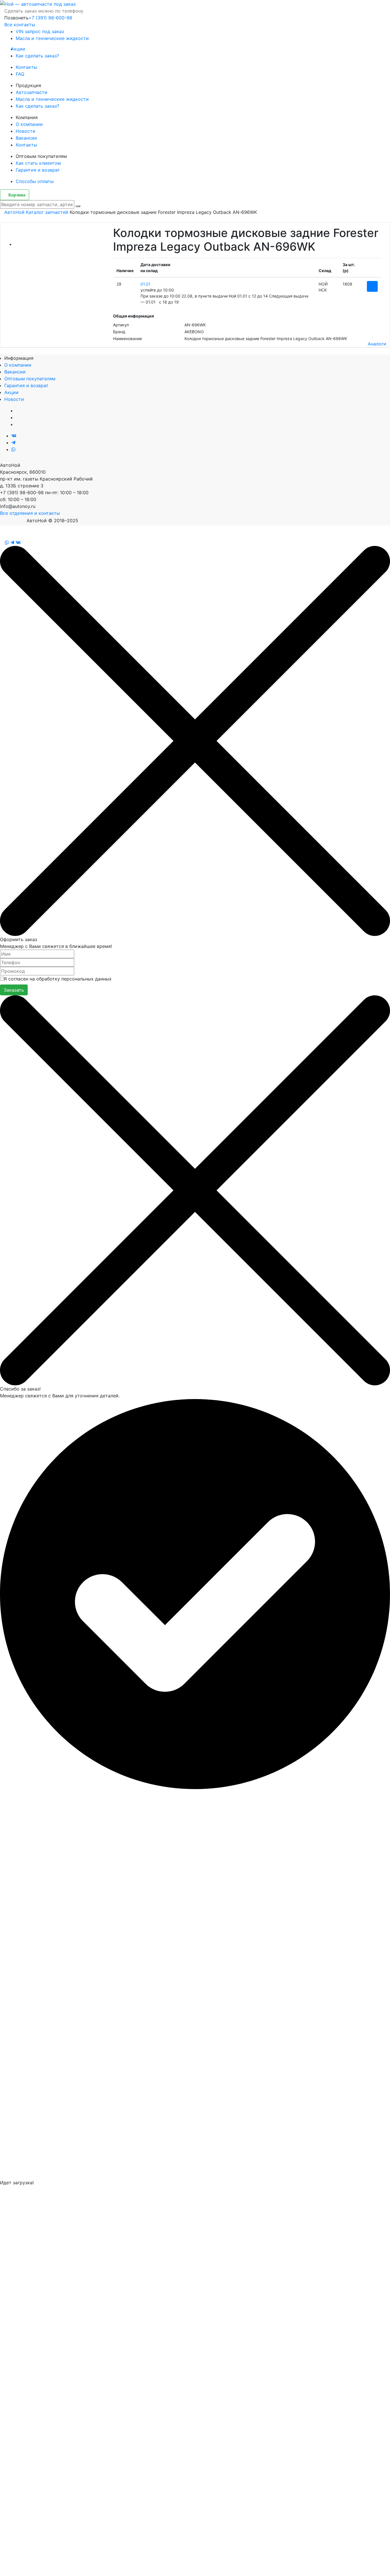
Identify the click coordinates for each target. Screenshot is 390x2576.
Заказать (14, 990)
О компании (29, 124)
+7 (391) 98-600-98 (50, 18)
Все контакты (20, 25)
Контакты (26, 67)
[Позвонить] (2, 542)
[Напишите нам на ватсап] (13, 449)
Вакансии (26, 138)
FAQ (20, 74)
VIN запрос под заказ (40, 31)
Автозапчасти (32, 92)
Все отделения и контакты (30, 513)
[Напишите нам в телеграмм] (13, 443)
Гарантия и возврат (38, 170)
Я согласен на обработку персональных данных (58, 979)
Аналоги (377, 344)
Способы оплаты (35, 181)
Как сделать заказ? (37, 56)
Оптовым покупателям (30, 379)
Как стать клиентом (38, 163)
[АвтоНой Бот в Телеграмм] (12, 542)
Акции (20, 49)
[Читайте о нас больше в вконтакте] (14, 436)
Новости (26, 131)
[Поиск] (78, 206)
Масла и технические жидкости (52, 38)
